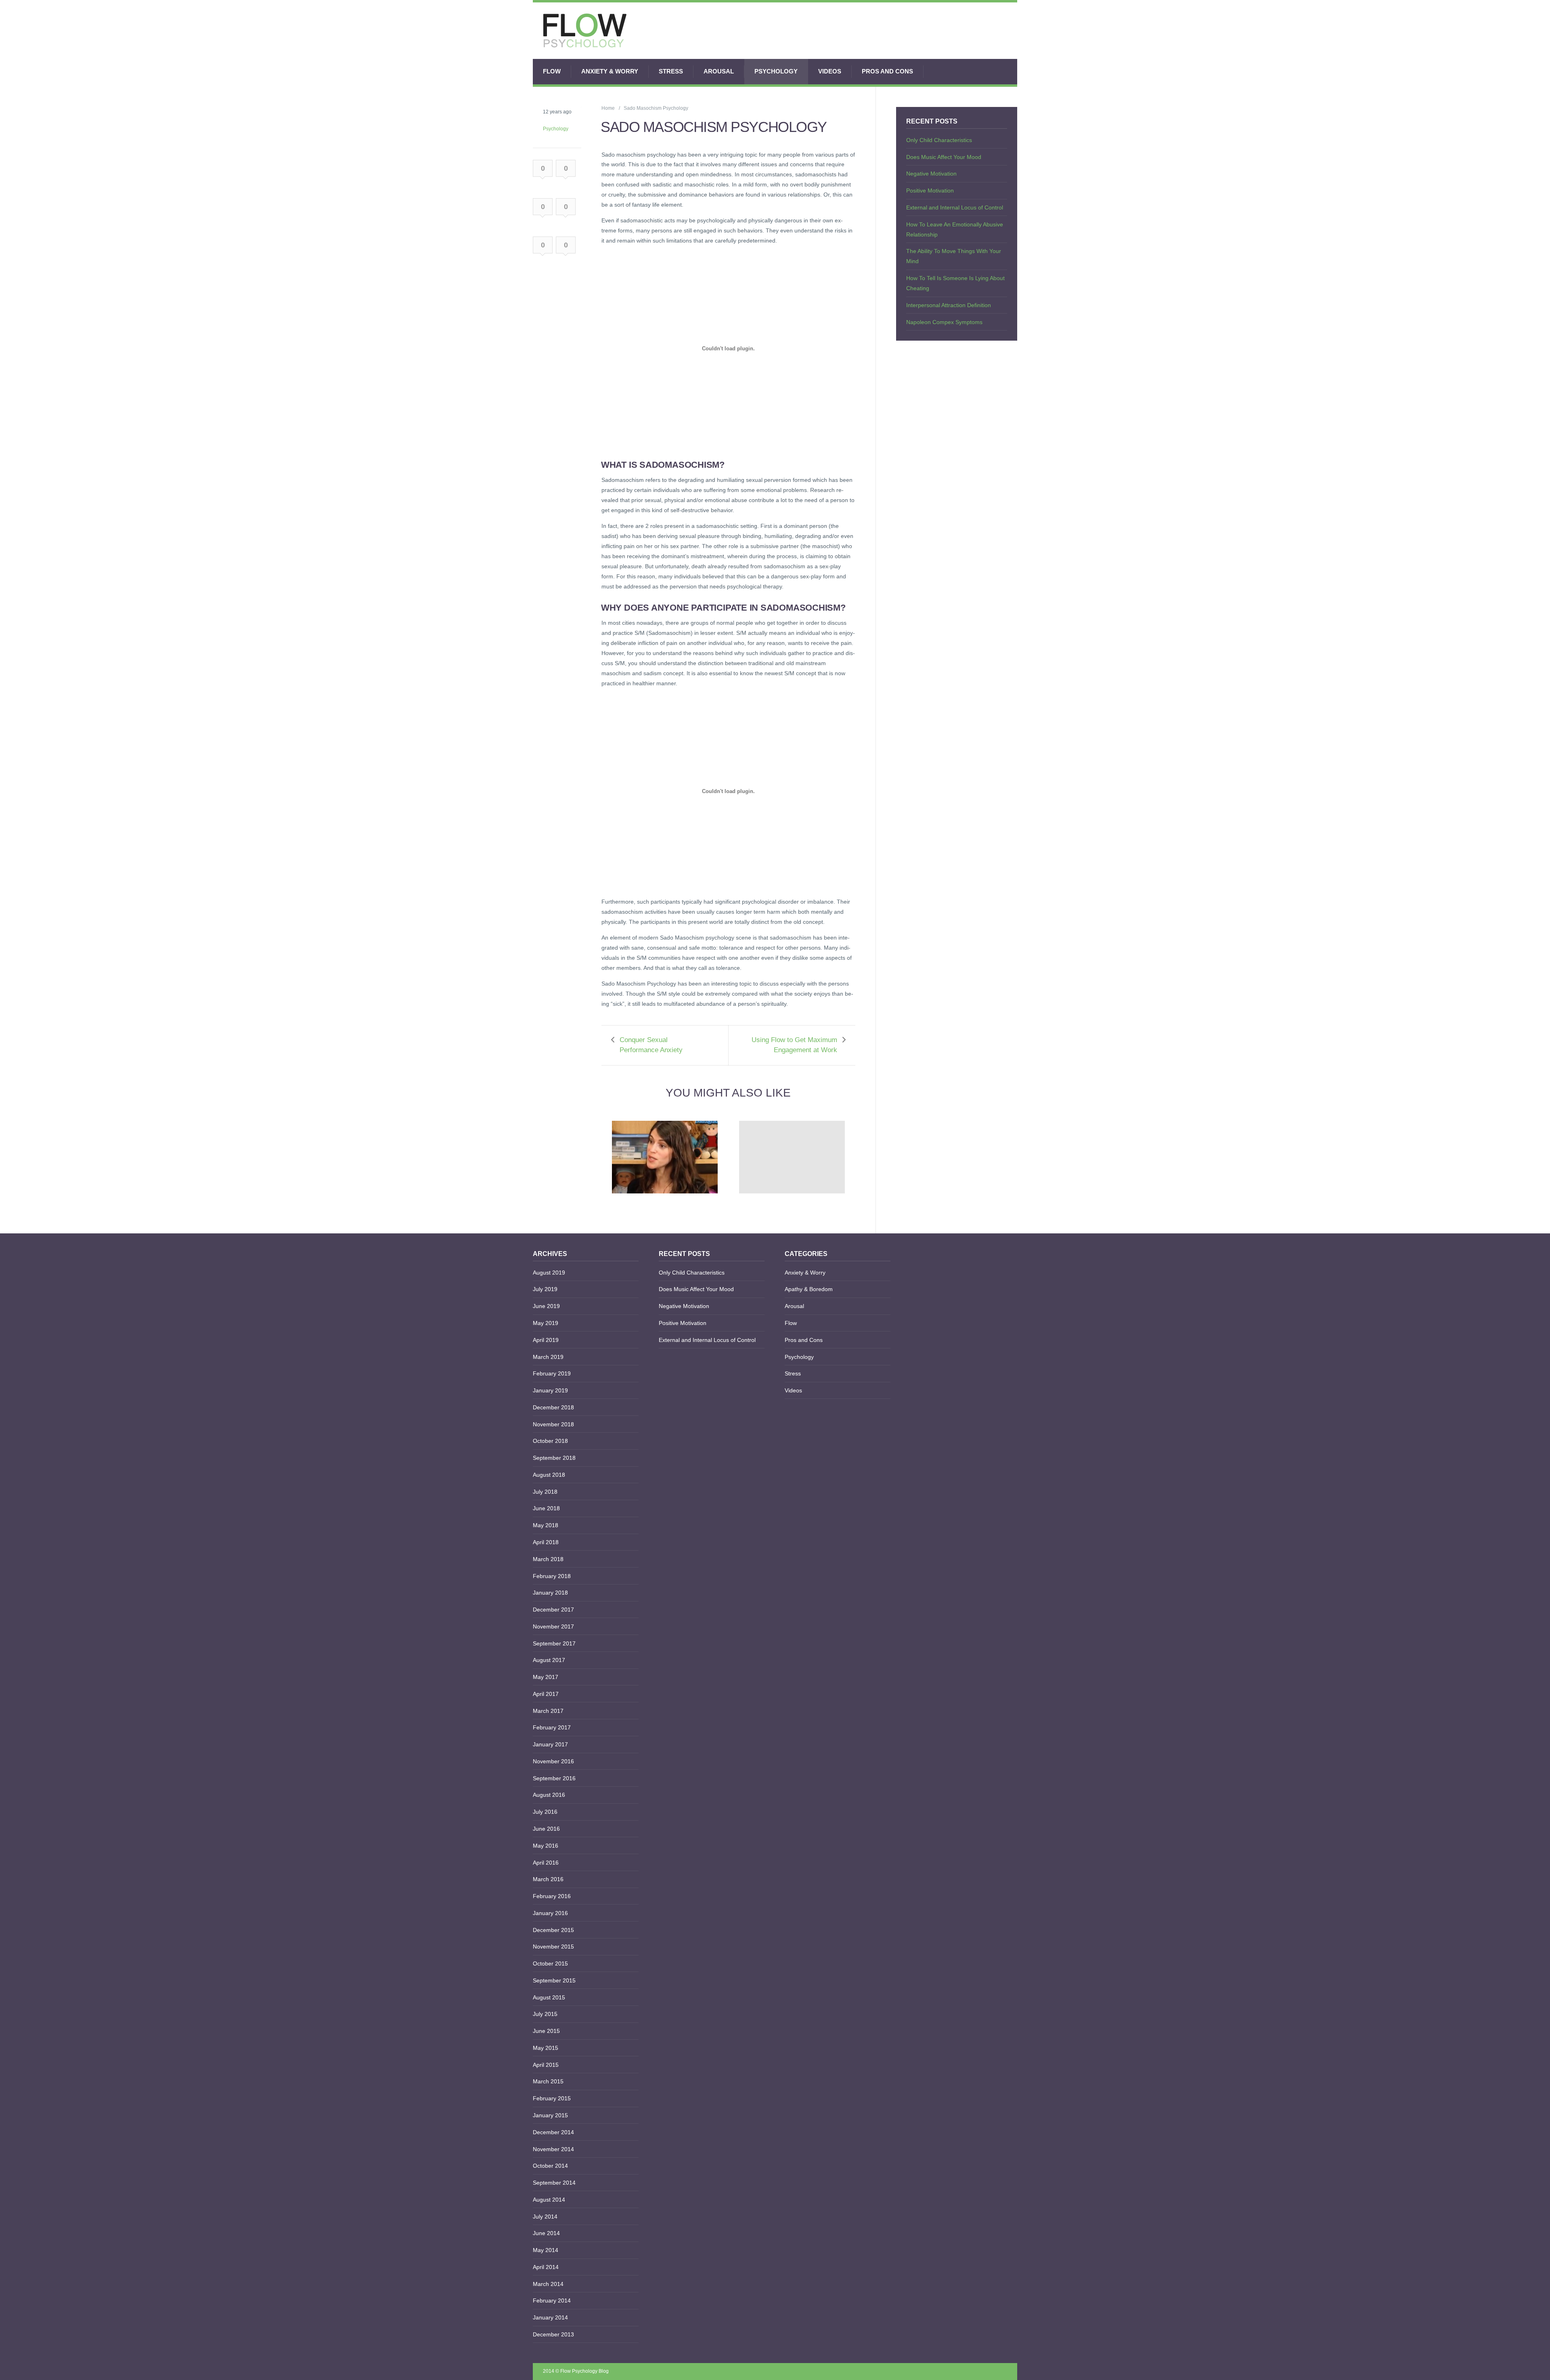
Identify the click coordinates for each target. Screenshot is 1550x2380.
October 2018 (550, 1441)
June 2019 (546, 1306)
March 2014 (548, 2284)
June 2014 (546, 2233)
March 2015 (548, 2081)
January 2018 (550, 1593)
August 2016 (549, 1795)
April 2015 (546, 2065)
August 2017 (549, 1660)
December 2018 (553, 1407)
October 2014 (550, 2166)
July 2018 (545, 1492)
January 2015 (550, 2115)
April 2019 (546, 1340)
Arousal (719, 71)
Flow (552, 71)
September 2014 (554, 2183)
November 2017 (553, 1626)
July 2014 (545, 2217)
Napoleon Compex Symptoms (944, 322)
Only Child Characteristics (939, 140)
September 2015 (554, 1980)
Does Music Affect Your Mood (944, 157)
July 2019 (545, 1289)
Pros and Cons (887, 71)
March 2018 (548, 1559)
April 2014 (546, 2267)
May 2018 (546, 1525)
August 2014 (549, 2200)
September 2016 (554, 1778)
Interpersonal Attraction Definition (949, 305)
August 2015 (549, 1997)
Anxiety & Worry (610, 71)
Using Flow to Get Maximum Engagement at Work (794, 1045)
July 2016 (545, 1812)
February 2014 (552, 2300)
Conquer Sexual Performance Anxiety (651, 1045)
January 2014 (550, 2317)
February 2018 (552, 1576)
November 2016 (553, 1761)
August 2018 (549, 1475)
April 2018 (546, 1542)
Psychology (776, 71)
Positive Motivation (930, 190)
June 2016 (546, 1829)
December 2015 (553, 1930)
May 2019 (546, 1323)
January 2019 (550, 1390)
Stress (671, 71)
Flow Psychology (579, 2371)
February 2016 (552, 1896)
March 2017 (548, 1711)
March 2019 (548, 1357)
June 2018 (546, 1508)
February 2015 (552, 2098)
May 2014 (546, 2250)
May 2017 (546, 1677)
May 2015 (546, 2048)
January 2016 (550, 1913)
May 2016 (546, 1846)
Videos (830, 71)
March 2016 (548, 1879)
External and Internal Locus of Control (955, 207)
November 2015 (553, 1947)
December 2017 (553, 1610)
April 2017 (546, 1694)
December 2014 (553, 2132)
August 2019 (549, 1273)
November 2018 (553, 1424)
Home (608, 108)
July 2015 (545, 2014)
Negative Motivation (931, 174)
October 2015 (550, 1963)
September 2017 (554, 1643)
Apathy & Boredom (809, 1289)
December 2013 (553, 2334)
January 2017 (550, 1744)
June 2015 (546, 2031)
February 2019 (552, 1373)
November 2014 (553, 2149)
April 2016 (546, 1863)
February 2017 (552, 1727)
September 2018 (554, 1458)
